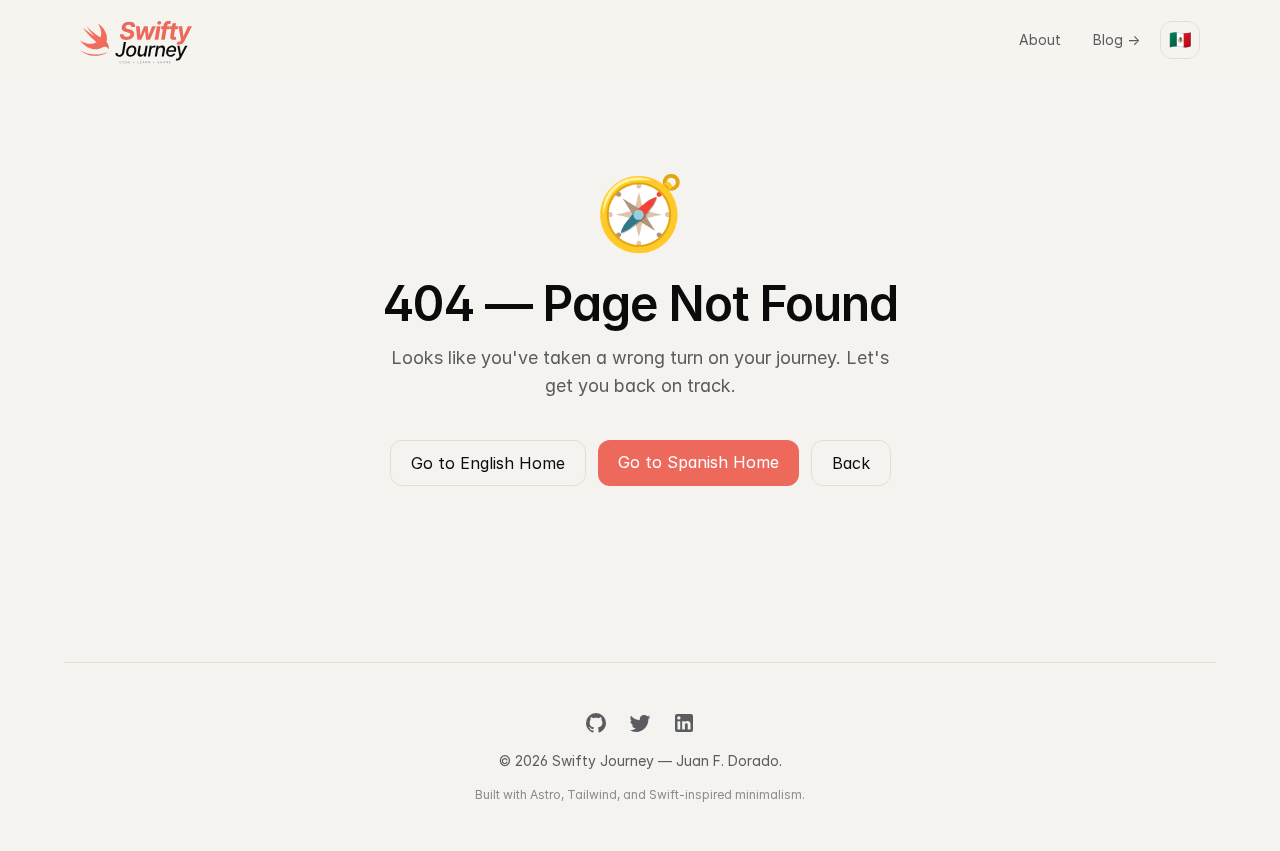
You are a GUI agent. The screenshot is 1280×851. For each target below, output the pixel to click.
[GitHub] (596, 723)
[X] (640, 723)
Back (851, 463)
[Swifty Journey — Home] (136, 40)
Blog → (1116, 39)
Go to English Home (488, 463)
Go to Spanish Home (698, 462)
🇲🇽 (1180, 39)
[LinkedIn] (684, 723)
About (1040, 39)
